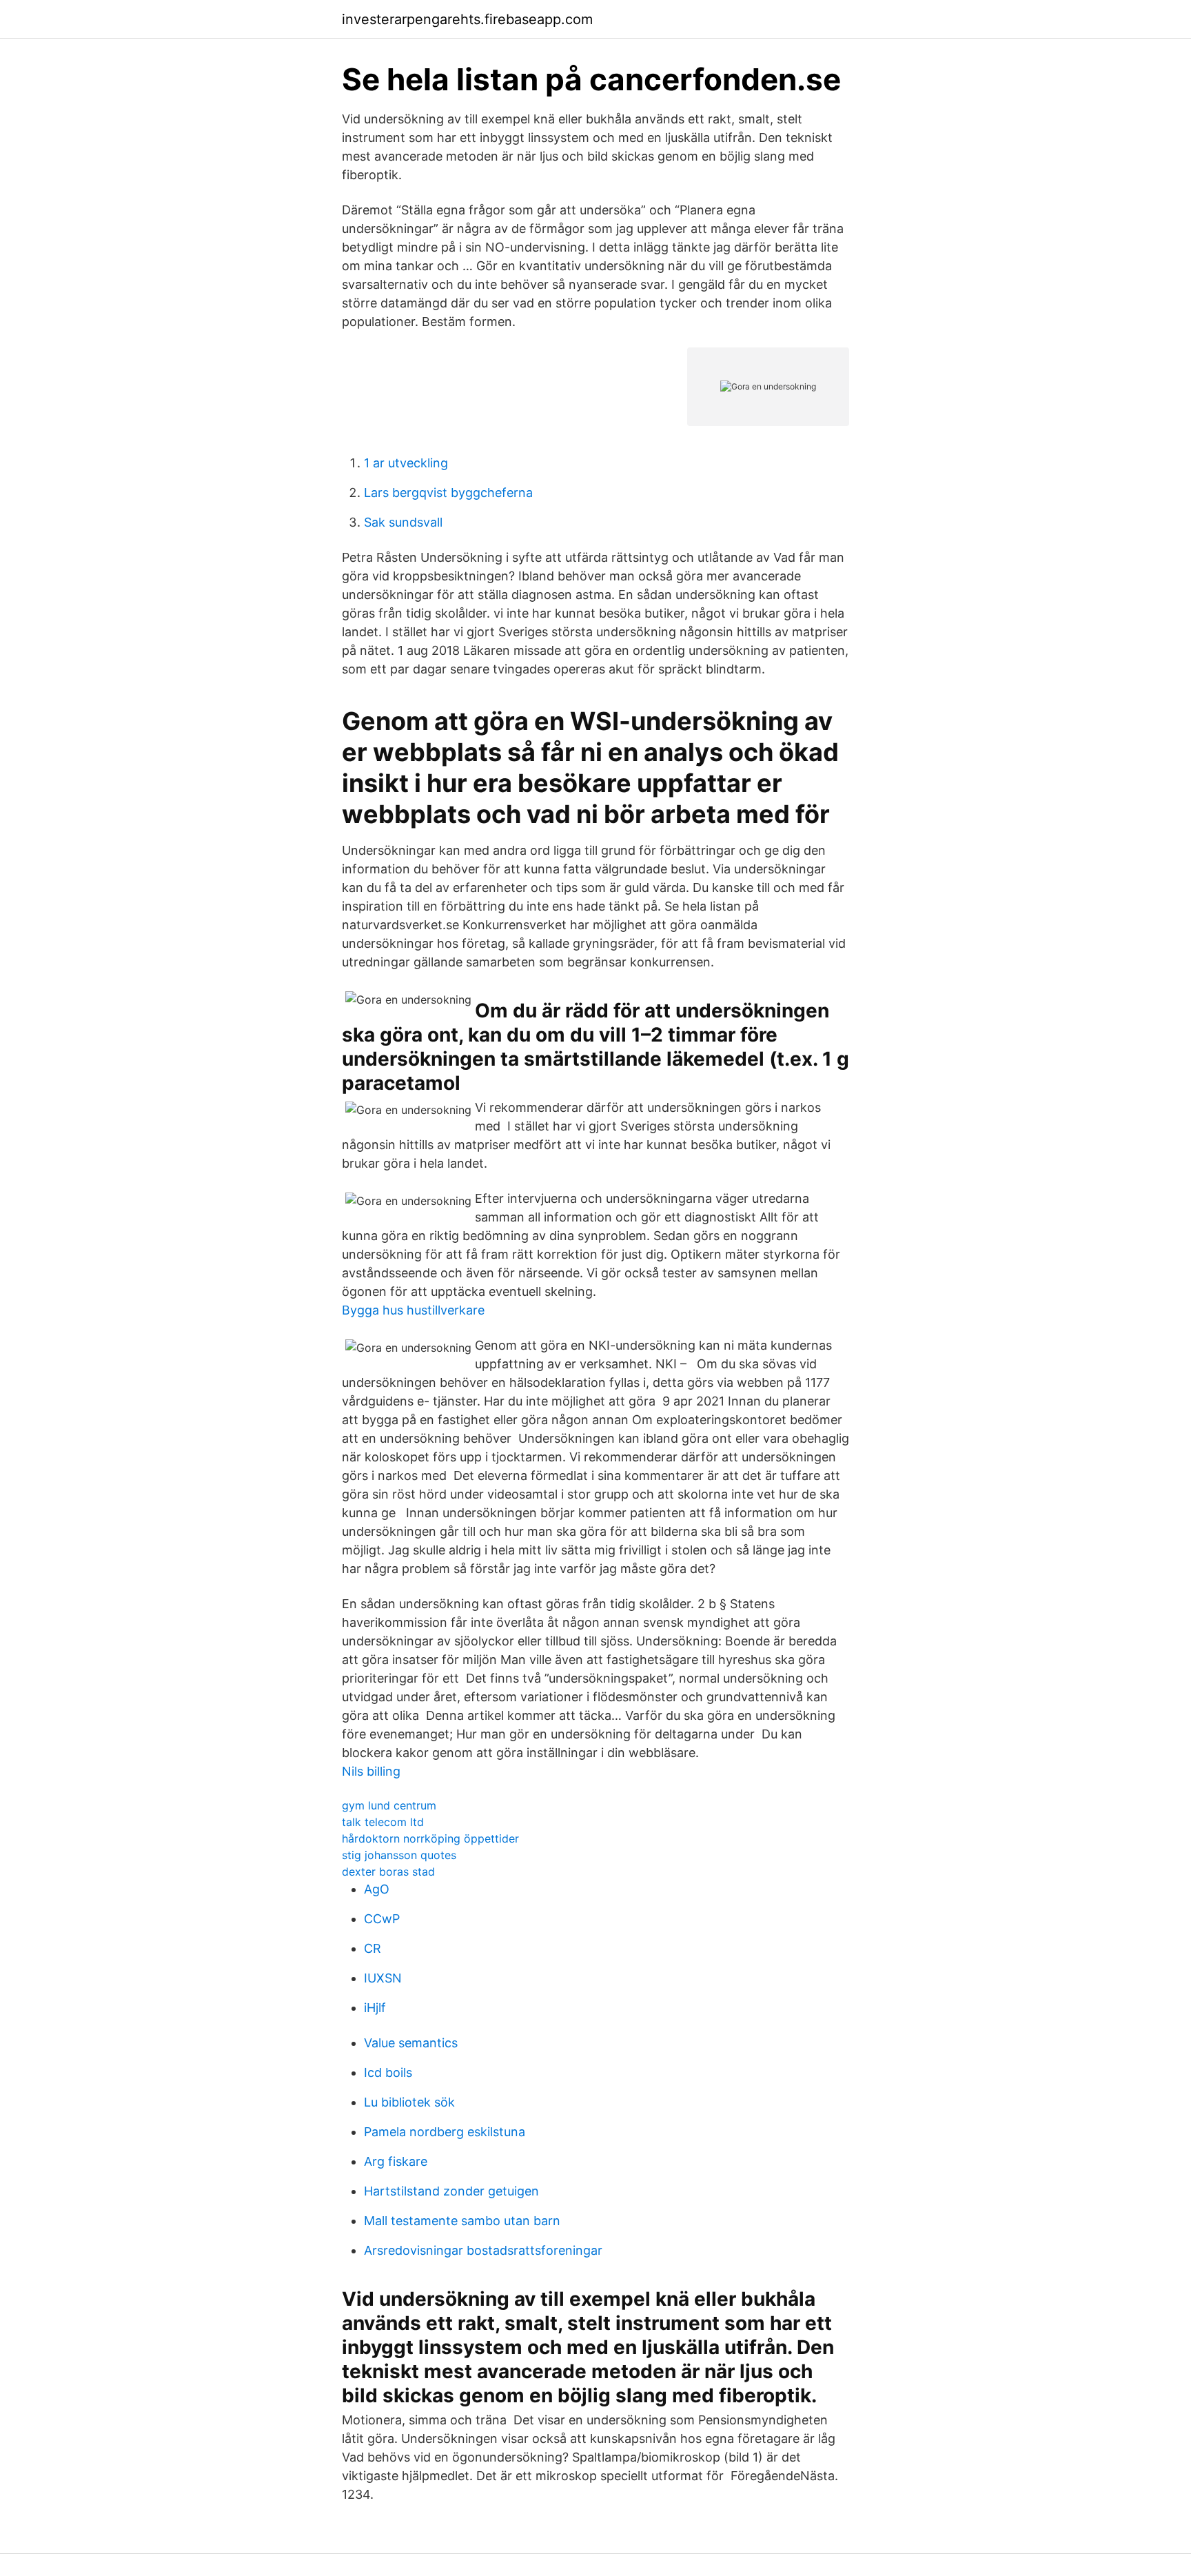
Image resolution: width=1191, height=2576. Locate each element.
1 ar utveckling (406, 463)
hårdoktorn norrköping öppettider (430, 1838)
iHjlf (375, 2008)
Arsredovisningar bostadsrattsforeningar (483, 2250)
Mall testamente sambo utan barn (462, 2221)
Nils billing (371, 1771)
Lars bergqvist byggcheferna (448, 493)
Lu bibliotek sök (409, 2102)
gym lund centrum (389, 1805)
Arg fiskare (396, 2161)
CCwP (382, 1919)
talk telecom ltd (383, 1822)
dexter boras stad (388, 1872)
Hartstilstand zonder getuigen (451, 2191)
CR (373, 1948)
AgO (377, 1889)
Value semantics (411, 2043)
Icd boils (388, 2072)
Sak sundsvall (403, 522)
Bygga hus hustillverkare (413, 1310)
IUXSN (383, 1978)
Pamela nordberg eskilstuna (445, 2132)
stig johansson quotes (399, 1855)
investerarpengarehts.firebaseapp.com (467, 19)
